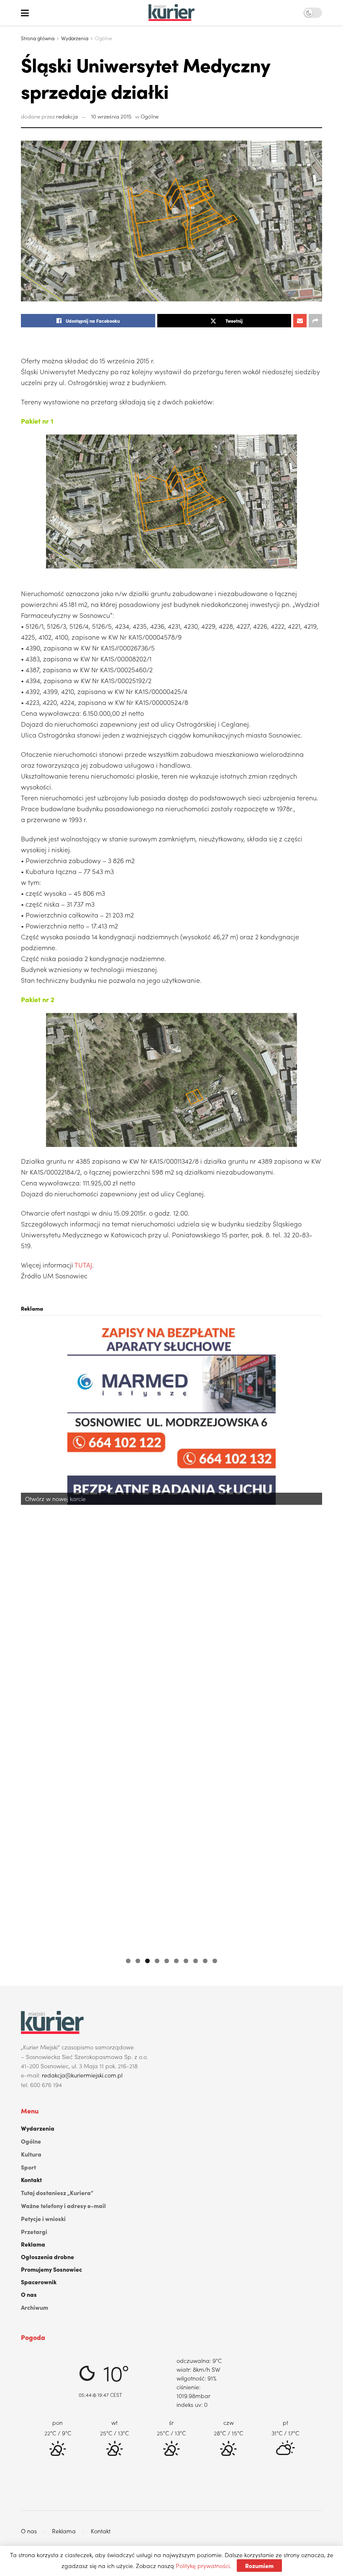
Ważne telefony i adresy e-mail (63, 2206)
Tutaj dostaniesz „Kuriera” (57, 2193)
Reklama (33, 2244)
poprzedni (31, 1636)
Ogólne (104, 38)
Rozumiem (259, 2566)
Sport (28, 2167)
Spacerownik (39, 2282)
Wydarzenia (75, 38)
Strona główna (38, 38)
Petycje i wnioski (43, 2219)
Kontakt (31, 2180)
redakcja (67, 116)
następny (312, 1636)
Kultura (31, 2154)
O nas (29, 2294)
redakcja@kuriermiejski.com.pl (82, 2075)
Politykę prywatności (203, 2566)
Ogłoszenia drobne (47, 2257)
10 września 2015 (111, 116)
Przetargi (34, 2232)
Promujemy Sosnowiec (51, 2269)
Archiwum (35, 2307)
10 (215, 1961)
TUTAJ (83, 1265)
